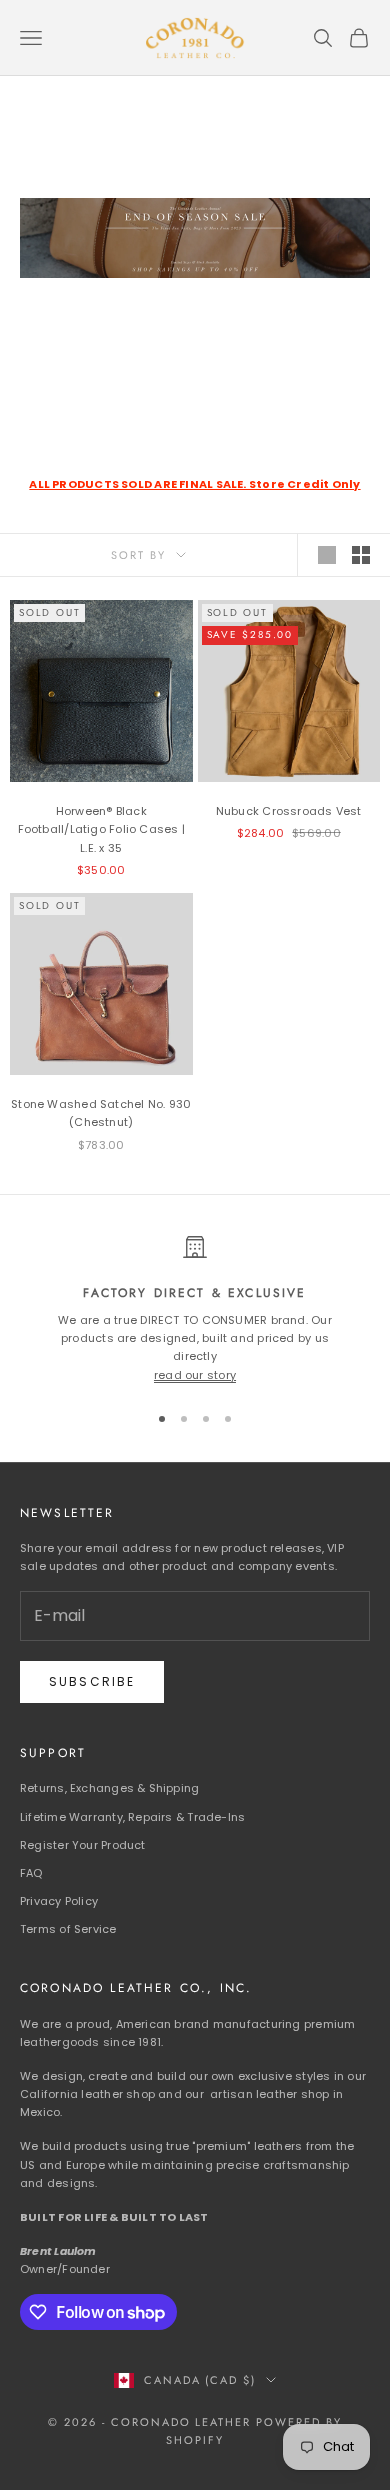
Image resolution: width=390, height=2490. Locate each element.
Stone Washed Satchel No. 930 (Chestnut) (101, 1113)
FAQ (31, 1873)
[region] (195, 1309)
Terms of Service (68, 1929)
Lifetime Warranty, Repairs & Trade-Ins (132, 1817)
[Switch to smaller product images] (361, 555)
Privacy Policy (59, 1901)
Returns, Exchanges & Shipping (109, 1788)
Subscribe (92, 1681)
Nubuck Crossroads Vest (289, 811)
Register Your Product (83, 1845)
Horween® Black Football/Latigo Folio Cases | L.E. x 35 (101, 829)
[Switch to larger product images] (327, 555)
